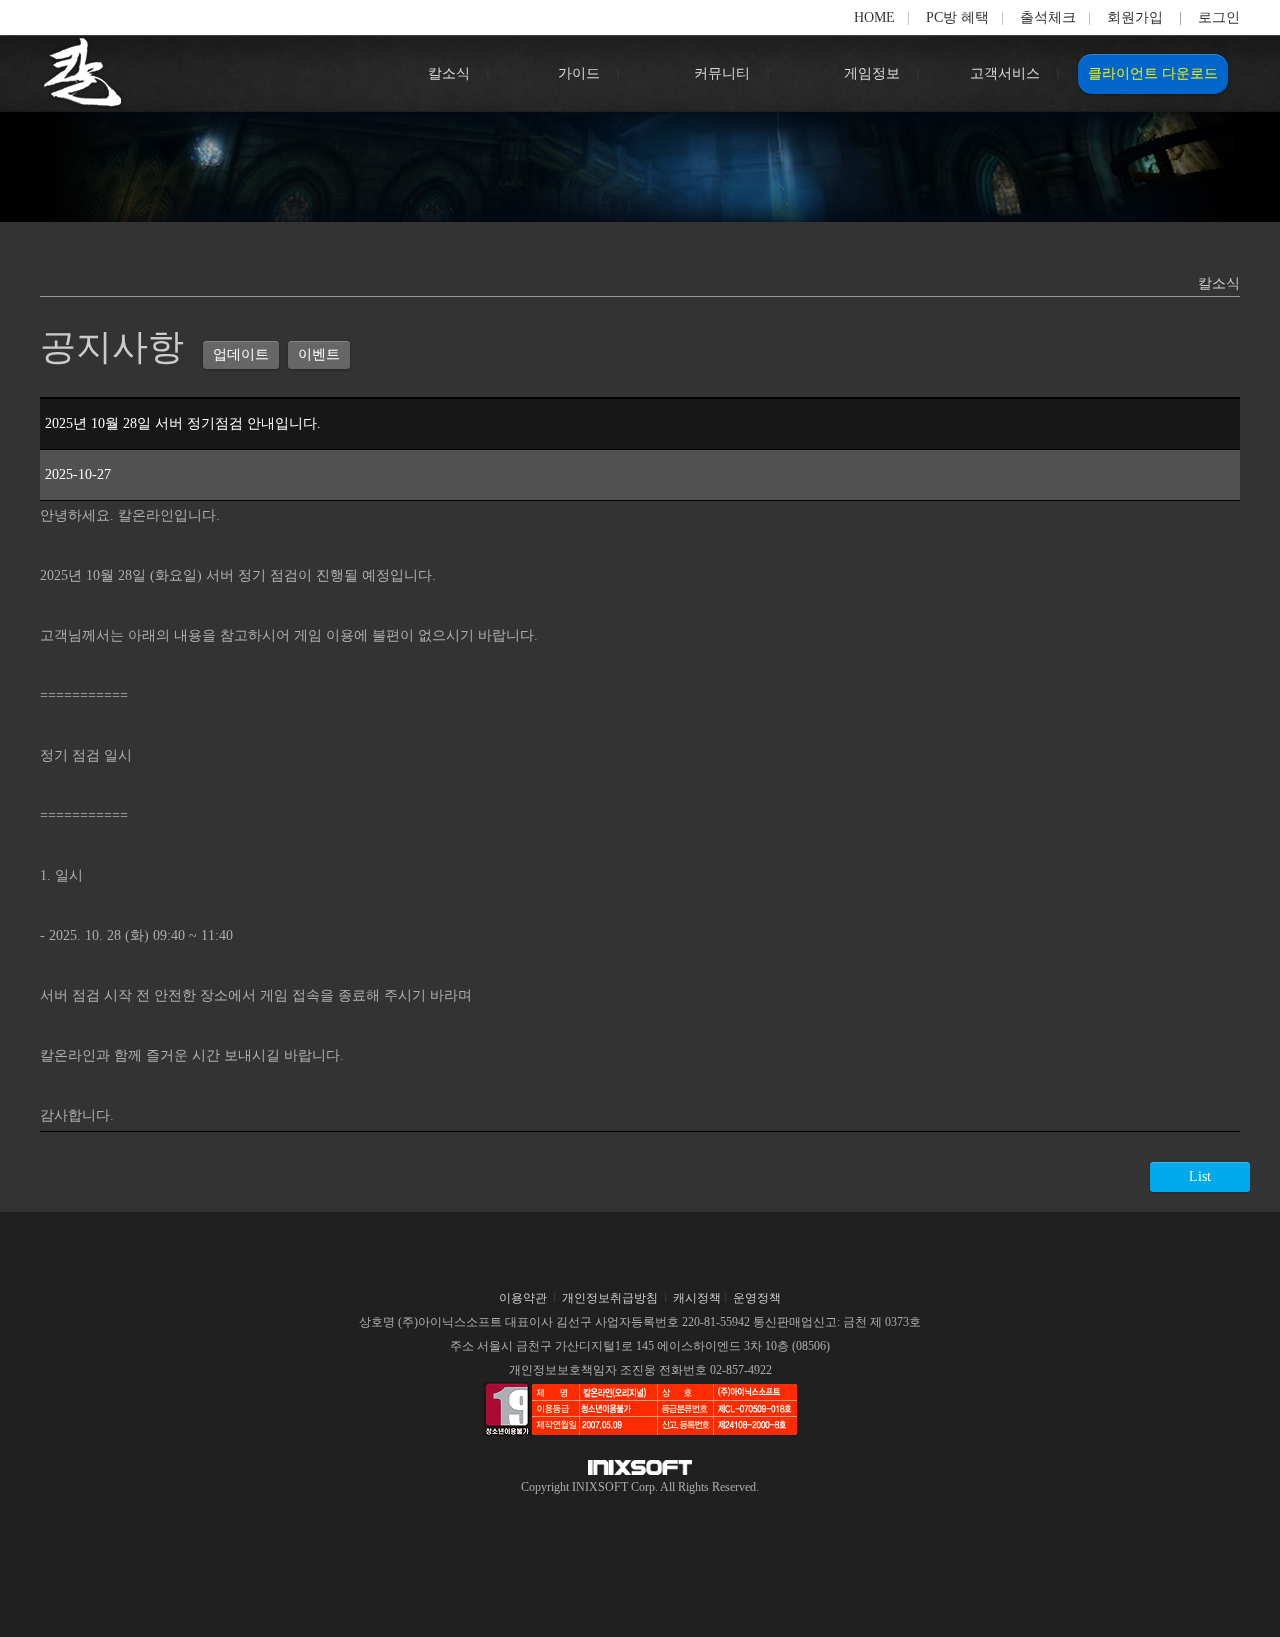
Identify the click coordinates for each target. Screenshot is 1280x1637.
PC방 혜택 (957, 17)
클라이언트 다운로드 (1153, 73)
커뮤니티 (722, 73)
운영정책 (757, 1298)
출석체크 (1048, 17)
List (1200, 1176)
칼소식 (449, 73)
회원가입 (1135, 17)
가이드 (579, 73)
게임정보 (872, 73)
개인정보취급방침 (610, 1298)
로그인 (1219, 17)
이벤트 (319, 354)
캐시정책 (697, 1298)
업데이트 (241, 354)
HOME (874, 17)
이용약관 (523, 1298)
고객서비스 (1005, 73)
